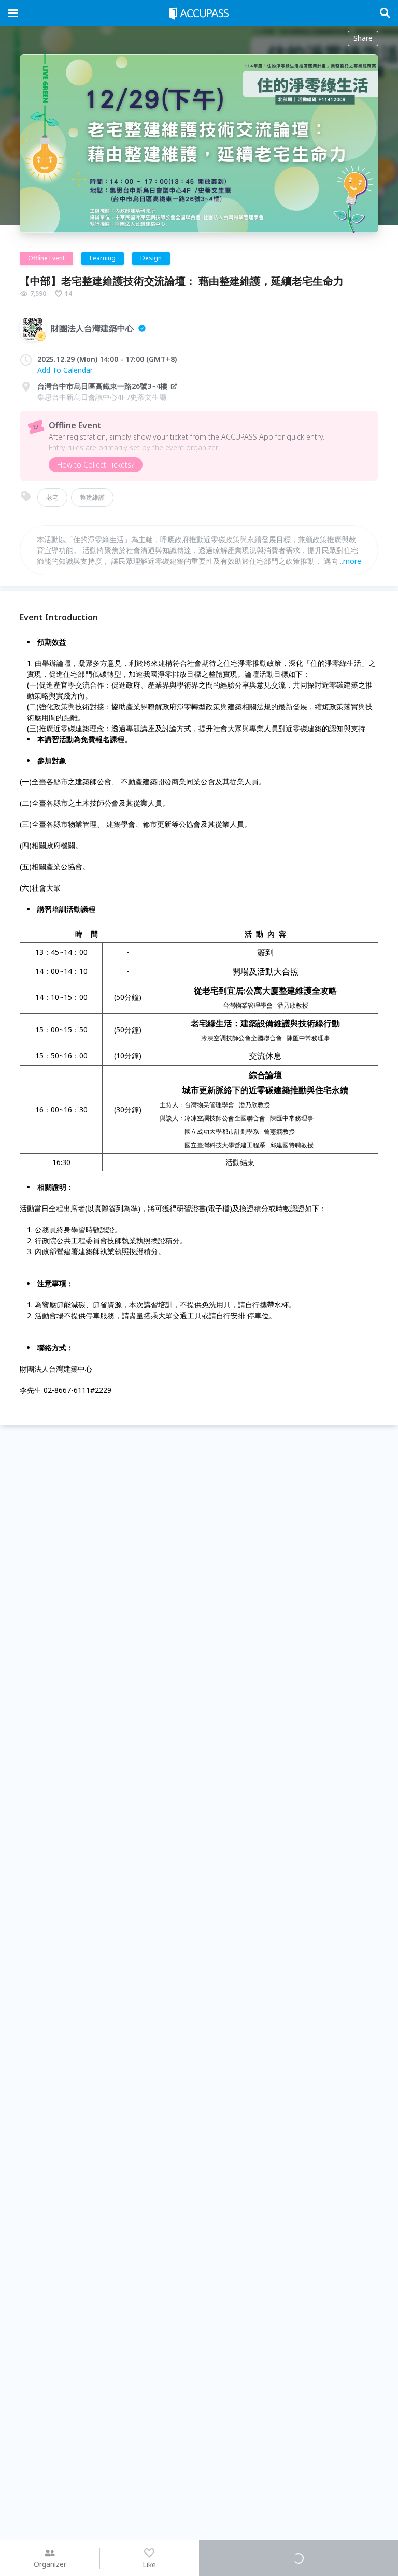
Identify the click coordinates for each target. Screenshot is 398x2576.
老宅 (52, 497)
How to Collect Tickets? (96, 465)
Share (363, 38)
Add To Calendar (65, 370)
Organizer (50, 2564)
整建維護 (92, 497)
